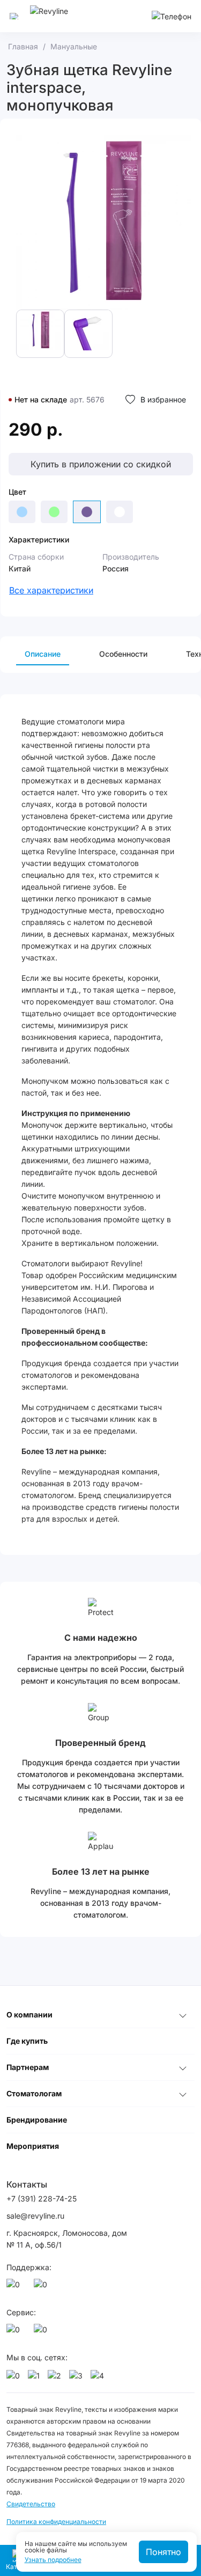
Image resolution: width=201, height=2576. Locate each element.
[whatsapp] (15, 2287)
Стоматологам (34, 2093)
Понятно (163, 2552)
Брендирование (37, 2120)
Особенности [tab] (123, 654)
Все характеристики (51, 590)
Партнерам (28, 2067)
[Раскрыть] (183, 2015)
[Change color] (22, 512)
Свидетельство (31, 2504)
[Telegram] (42, 2287)
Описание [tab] (43, 654)
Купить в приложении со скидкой (101, 464)
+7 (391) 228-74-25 (42, 2199)
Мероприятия (33, 2146)
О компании (29, 2014)
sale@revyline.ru (35, 2216)
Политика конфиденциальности (56, 2522)
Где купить (27, 2041)
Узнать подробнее (53, 2560)
